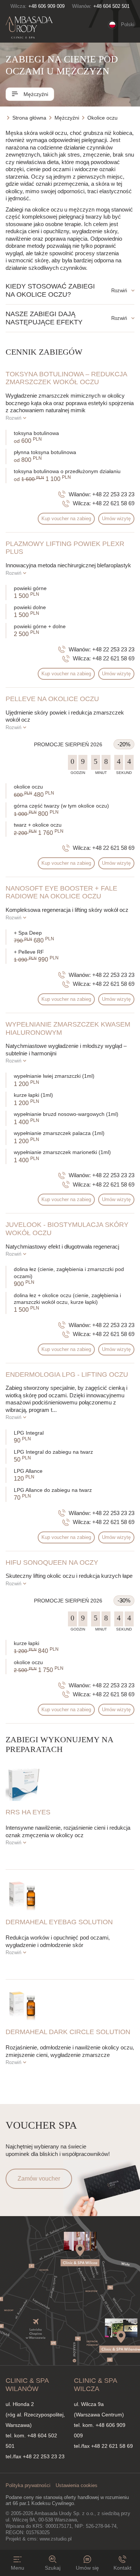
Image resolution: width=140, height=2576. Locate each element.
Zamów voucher (39, 2179)
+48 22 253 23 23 (113, 494)
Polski (128, 24)
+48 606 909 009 (46, 6)
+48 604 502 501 (111, 6)
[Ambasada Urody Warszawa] (29, 28)
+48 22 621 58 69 (113, 503)
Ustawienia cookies (77, 2485)
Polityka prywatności (28, 2485)
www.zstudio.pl (56, 2539)
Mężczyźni (35, 94)
